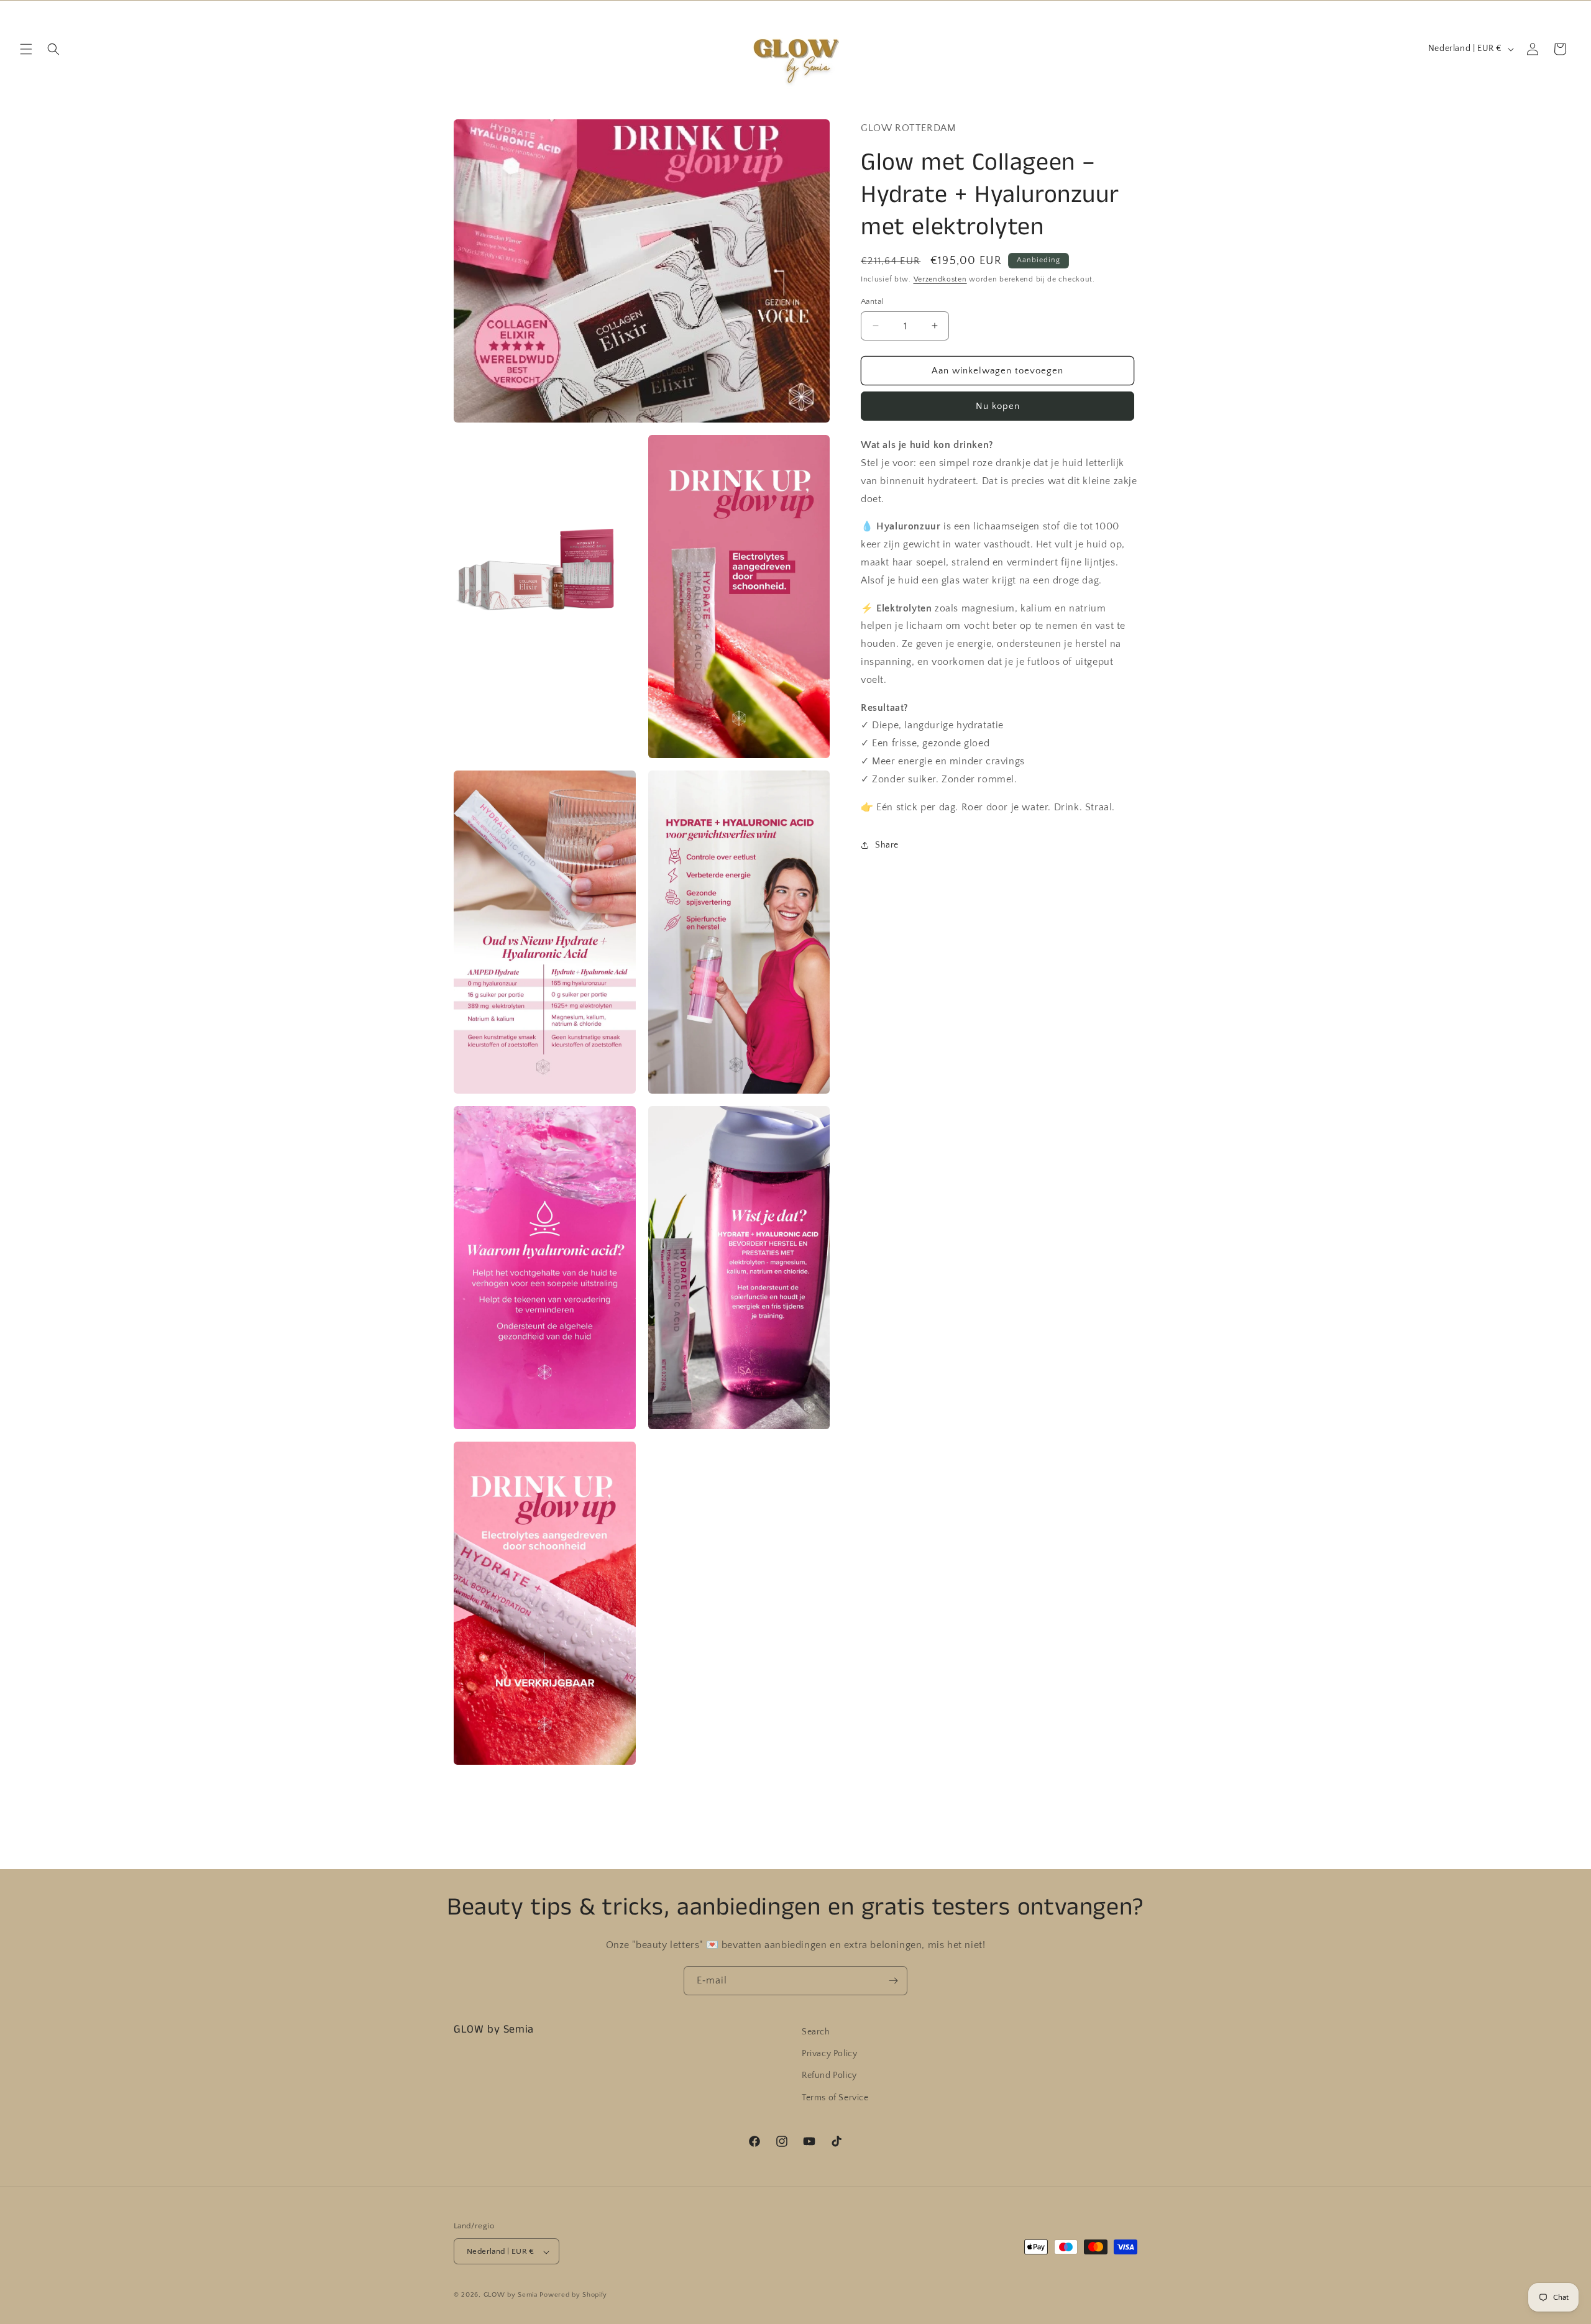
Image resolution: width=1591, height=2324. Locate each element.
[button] (26, 49)
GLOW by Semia (511, 2295)
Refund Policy (829, 2076)
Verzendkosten (940, 279)
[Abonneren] (893, 1981)
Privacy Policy (829, 2054)
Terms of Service (835, 2098)
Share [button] (887, 845)
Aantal (872, 301)
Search (816, 2032)
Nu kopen (998, 406)
